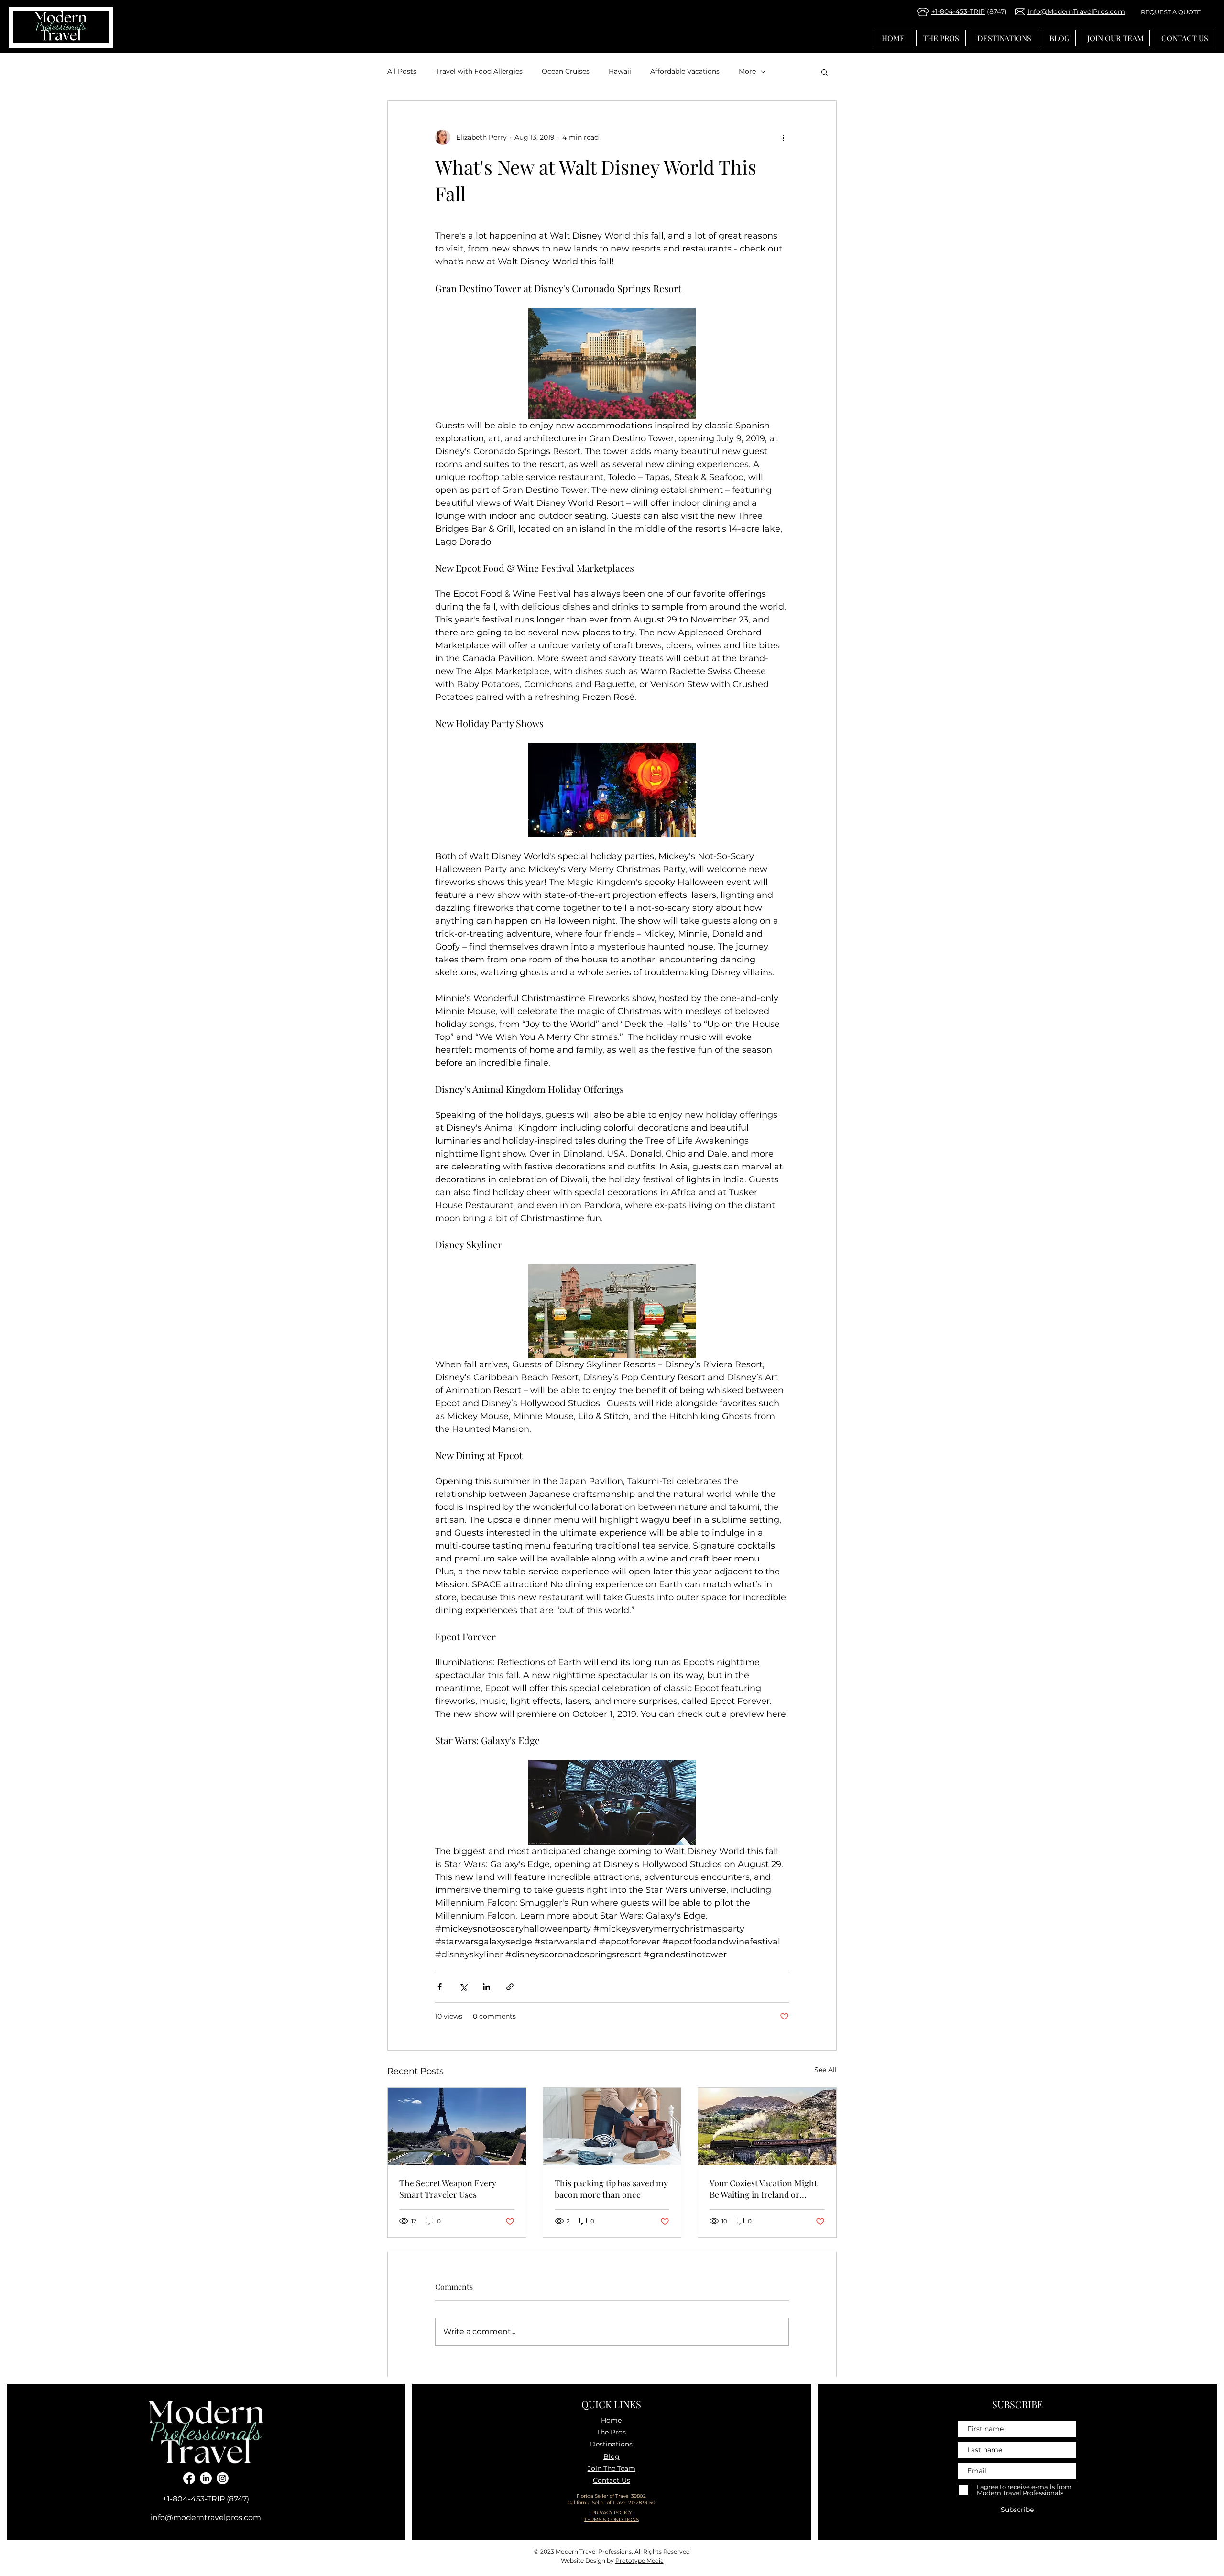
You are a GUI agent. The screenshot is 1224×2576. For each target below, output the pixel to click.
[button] (825, 72)
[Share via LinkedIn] (486, 1987)
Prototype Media (639, 2560)
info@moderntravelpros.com (206, 2517)
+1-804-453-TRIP (958, 11)
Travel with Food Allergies (479, 71)
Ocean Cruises (566, 71)
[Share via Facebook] (440, 1987)
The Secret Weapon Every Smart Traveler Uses (448, 2189)
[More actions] (783, 137)
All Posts (402, 71)
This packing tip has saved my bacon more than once (611, 2189)
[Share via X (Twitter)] (463, 1987)
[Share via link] (510, 1987)
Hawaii (620, 71)
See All (825, 2070)
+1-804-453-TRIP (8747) (206, 2499)
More (747, 71)
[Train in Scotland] (767, 2127)
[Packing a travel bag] (612, 2127)
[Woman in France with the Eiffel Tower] (457, 2127)
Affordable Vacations (685, 71)
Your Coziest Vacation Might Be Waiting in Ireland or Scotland (763, 2189)
